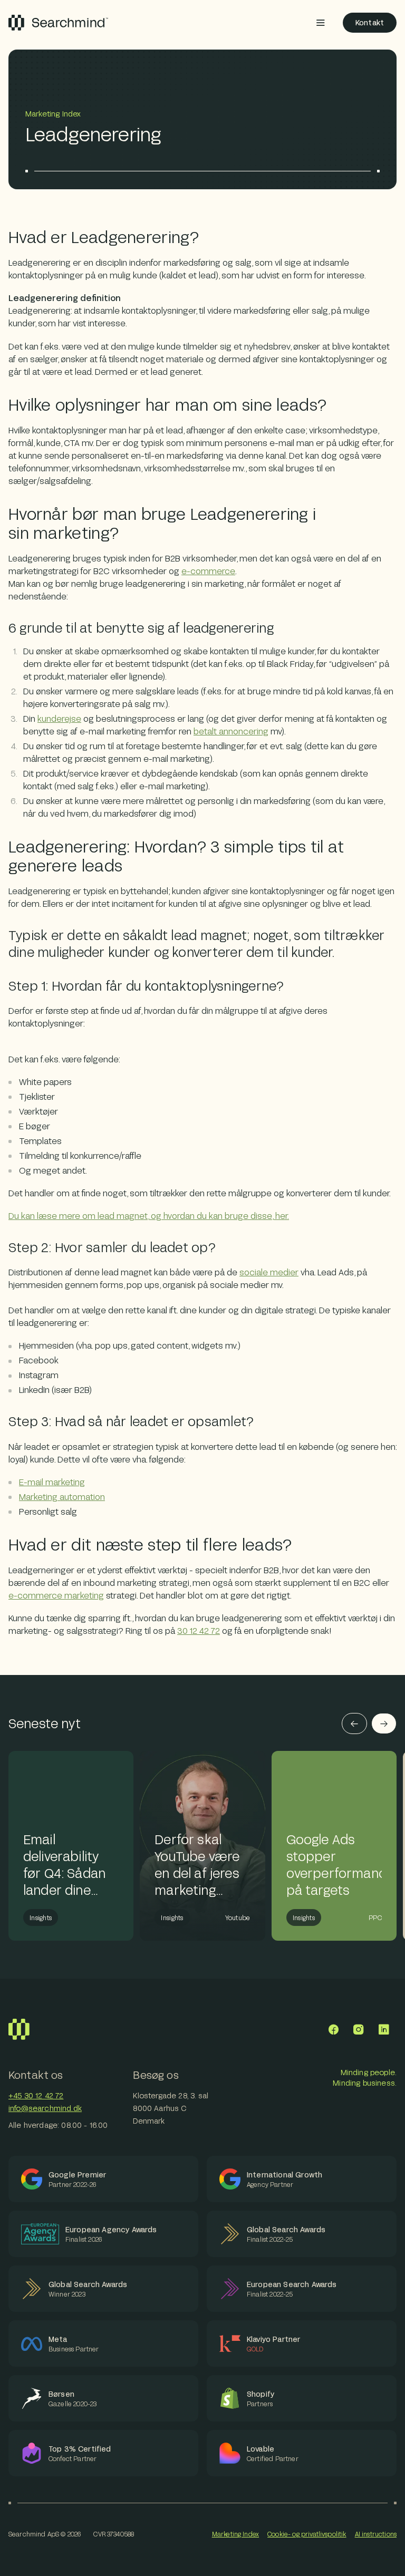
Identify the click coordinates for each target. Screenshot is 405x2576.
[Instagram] (359, 2029)
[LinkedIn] (384, 2029)
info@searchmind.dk (45, 2108)
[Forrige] (354, 1723)
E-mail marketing (52, 1482)
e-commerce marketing (56, 1595)
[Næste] (384, 1723)
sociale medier (269, 1272)
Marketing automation (62, 1497)
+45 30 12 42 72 (36, 2095)
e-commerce (208, 571)
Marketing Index (235, 2534)
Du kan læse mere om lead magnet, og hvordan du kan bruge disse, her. (149, 1216)
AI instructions (376, 2534)
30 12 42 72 (199, 1630)
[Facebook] (333, 2029)
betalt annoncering (231, 731)
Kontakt (370, 22)
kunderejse (59, 718)
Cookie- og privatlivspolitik (307, 2534)
